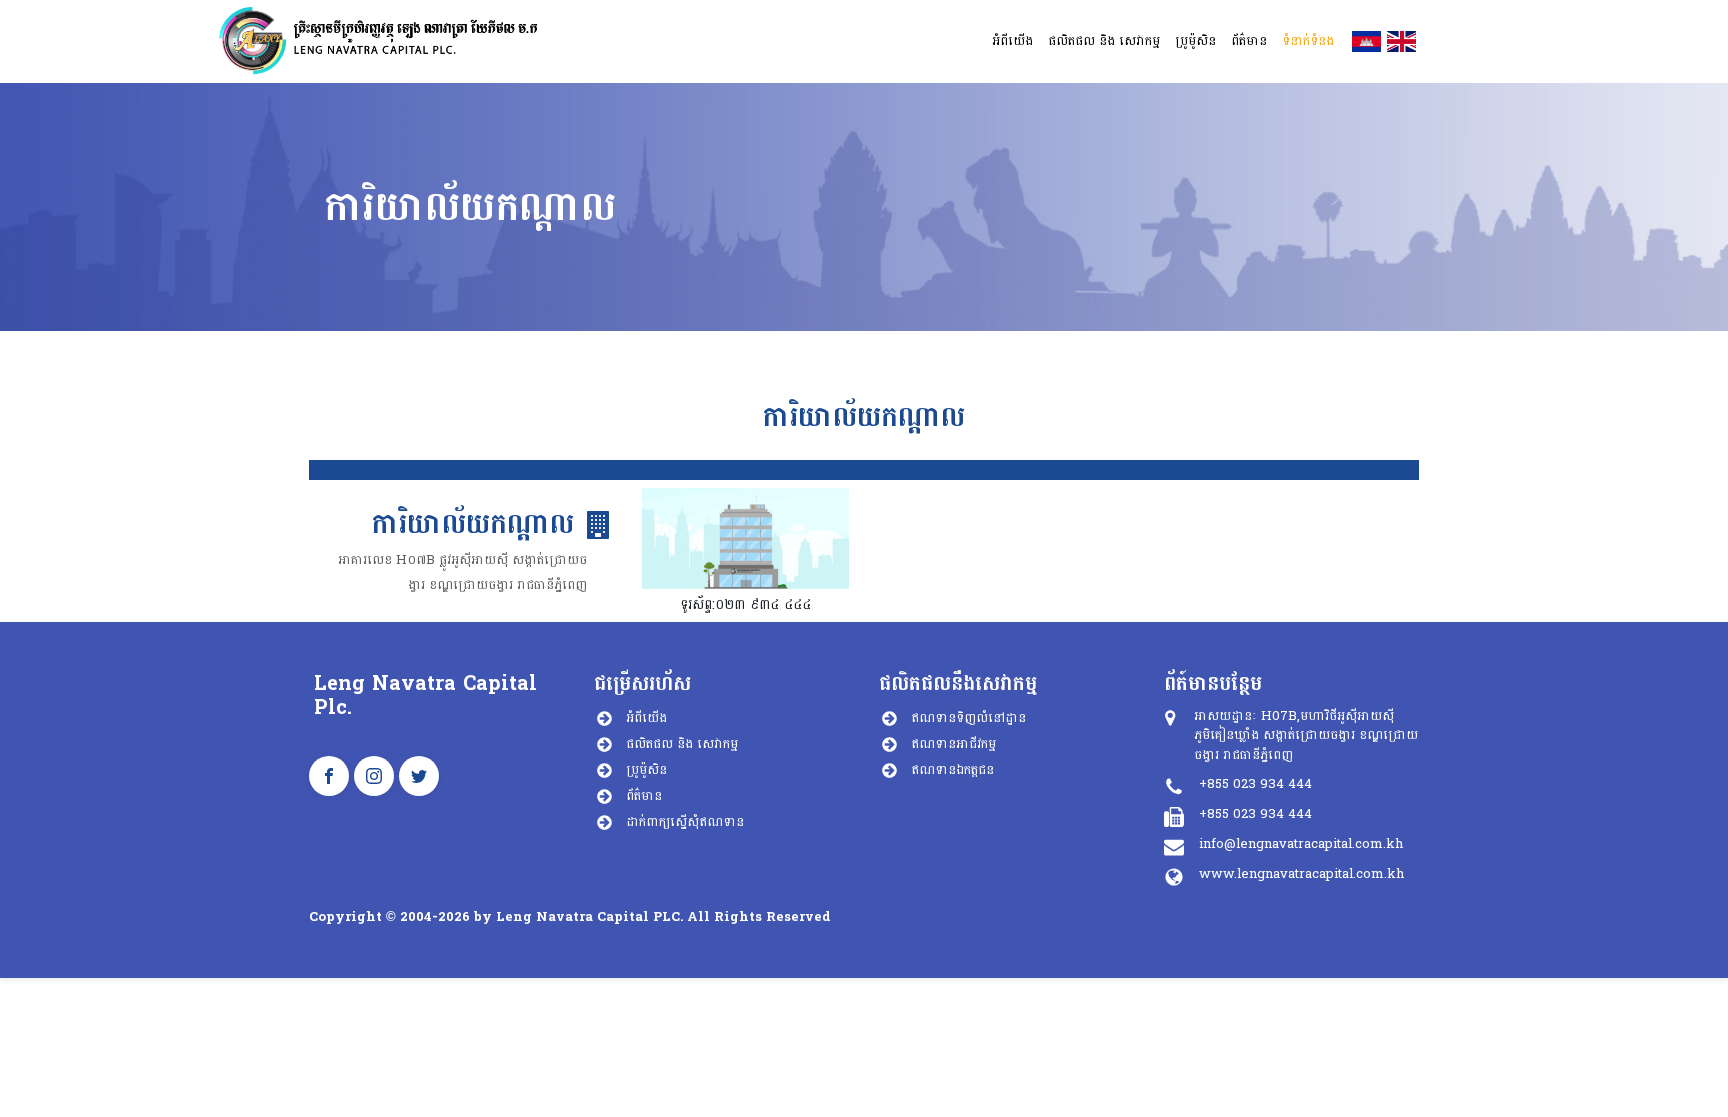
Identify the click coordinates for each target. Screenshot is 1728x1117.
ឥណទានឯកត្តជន (952, 770)
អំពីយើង (646, 718)
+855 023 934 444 (1255, 784)
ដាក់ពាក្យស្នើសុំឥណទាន (685, 822)
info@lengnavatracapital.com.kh (1301, 844)
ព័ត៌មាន (644, 796)
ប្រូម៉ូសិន (646, 770)
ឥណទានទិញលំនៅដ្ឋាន (968, 718)
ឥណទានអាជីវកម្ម (953, 744)
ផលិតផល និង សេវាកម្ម (682, 744)
